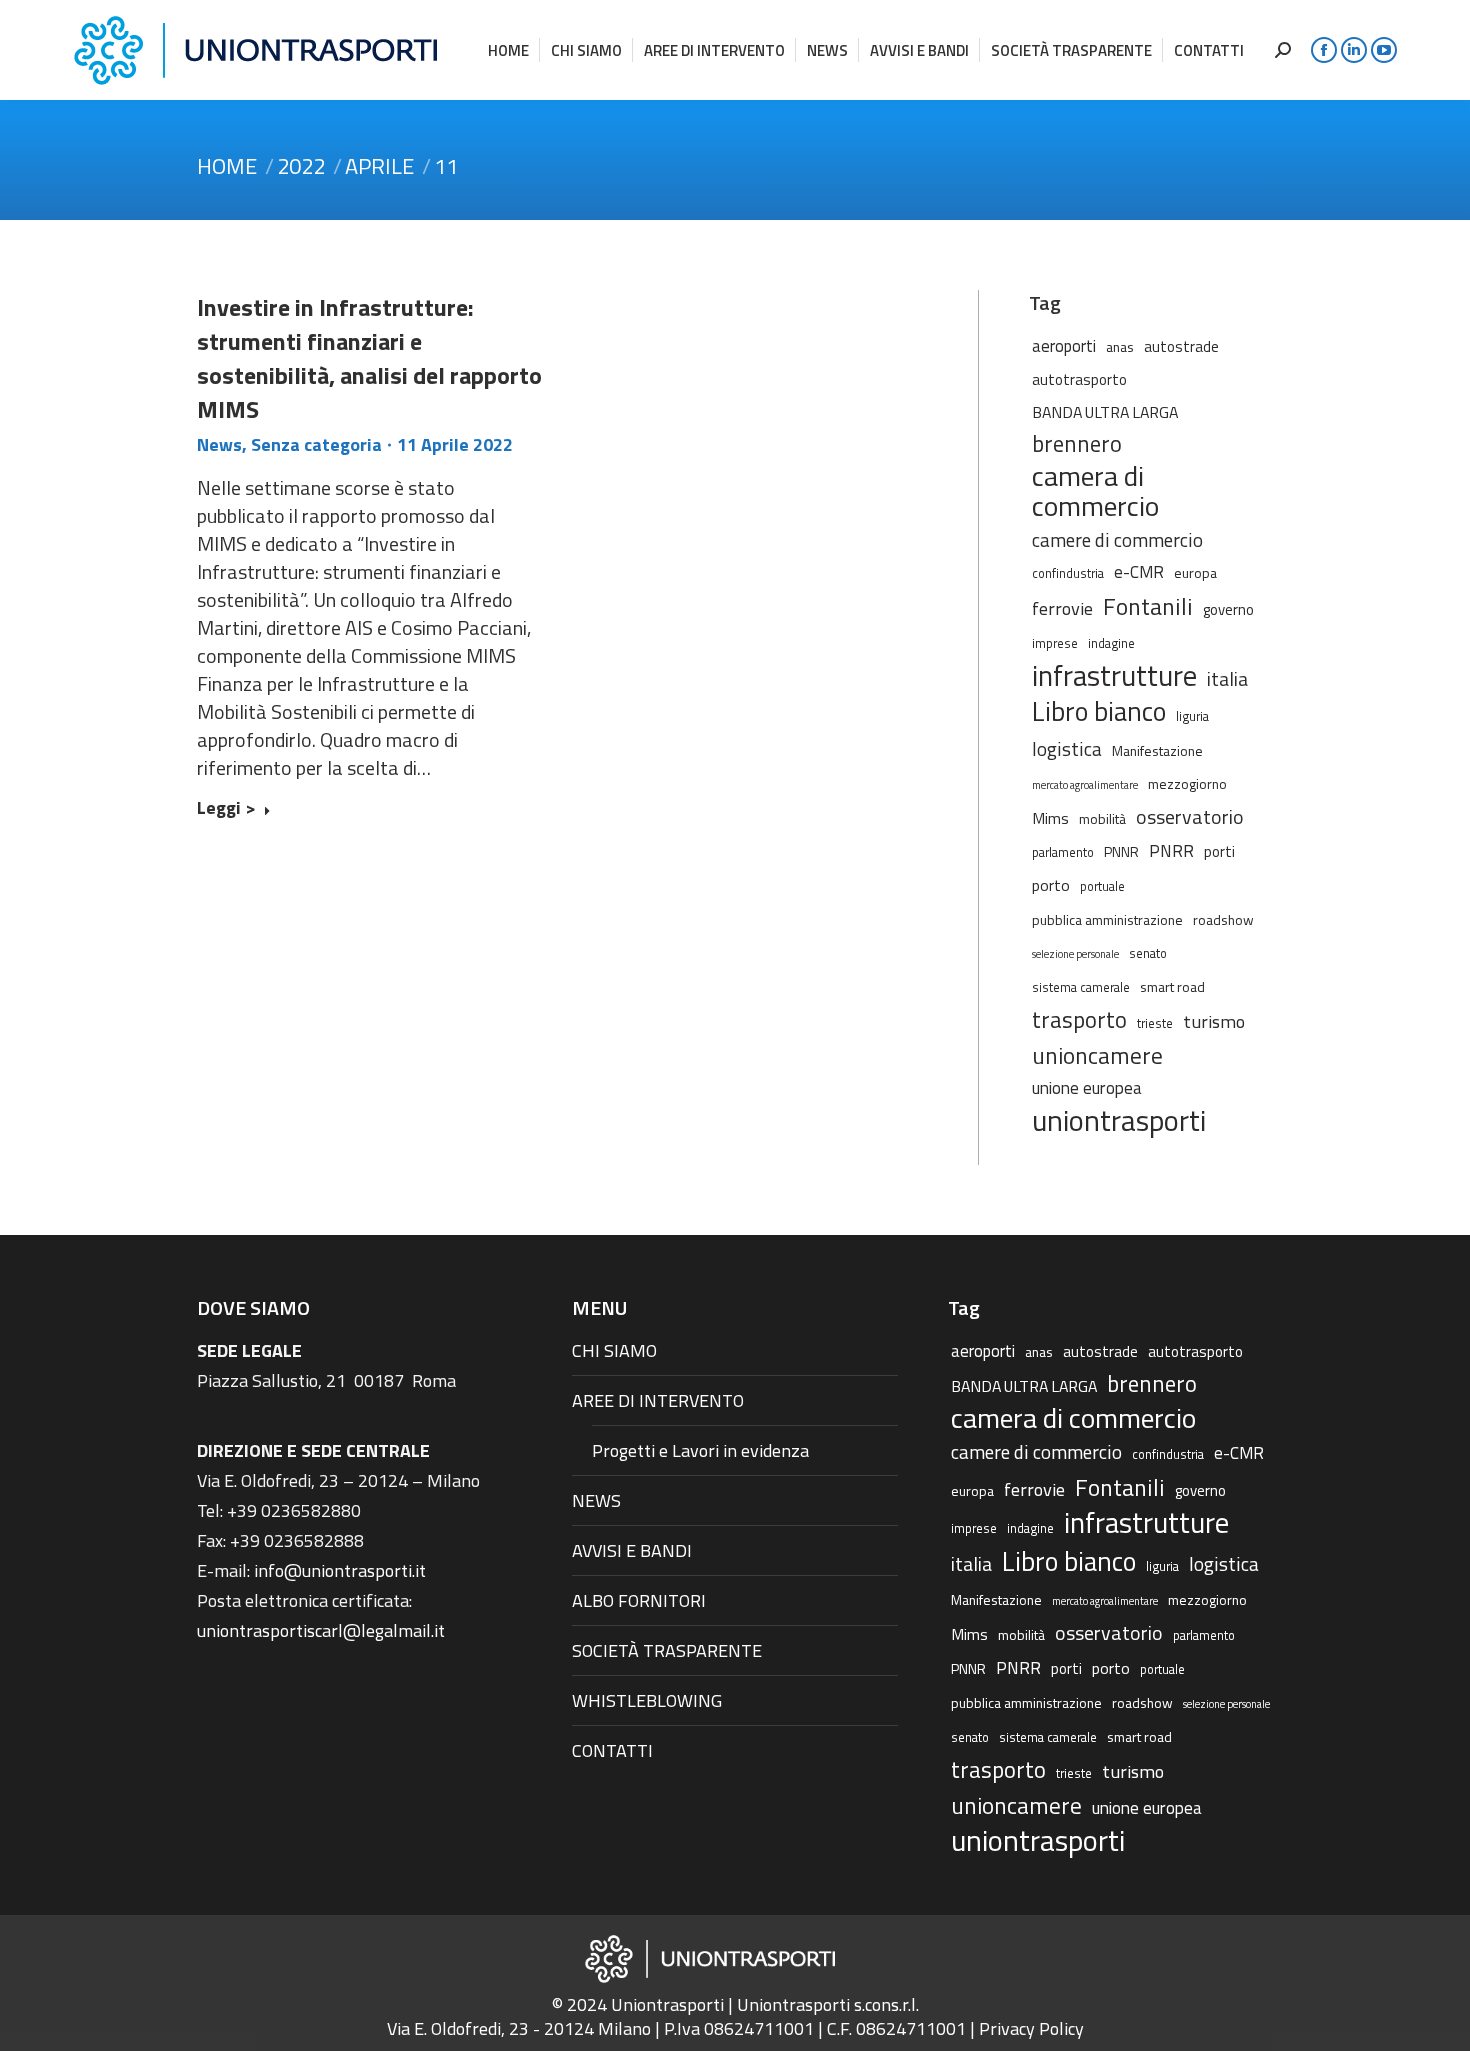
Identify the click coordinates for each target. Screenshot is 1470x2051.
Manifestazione (1157, 750)
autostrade (1181, 346)
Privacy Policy (1031, 2028)
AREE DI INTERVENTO (658, 1400)
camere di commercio (1117, 539)
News (219, 444)
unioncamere (1097, 1056)
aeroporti (1064, 345)
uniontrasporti (1119, 1120)
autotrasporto (1079, 379)
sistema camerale (1081, 987)
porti (1219, 851)
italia (1227, 679)
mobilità (1102, 818)
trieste (1155, 1023)
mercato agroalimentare (1085, 785)
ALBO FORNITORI (639, 1600)
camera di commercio (1095, 491)
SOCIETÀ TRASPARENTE (667, 1650)
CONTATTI (612, 1750)
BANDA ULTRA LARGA (1105, 412)
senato (1148, 953)
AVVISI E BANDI (632, 1550)
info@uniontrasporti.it (340, 1570)
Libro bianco (1099, 711)
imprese (1055, 643)
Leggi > (226, 809)
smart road (1172, 986)
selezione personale (1075, 954)
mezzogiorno (1187, 783)
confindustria (1068, 573)
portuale (1102, 886)
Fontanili (1148, 606)
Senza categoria (316, 444)
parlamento (1063, 852)
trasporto (1079, 1020)
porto (1051, 885)
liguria (1192, 716)
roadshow (1223, 919)
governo (1228, 609)
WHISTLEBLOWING (647, 1700)
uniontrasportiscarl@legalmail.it (321, 1630)
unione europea (1087, 1088)
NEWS (596, 1500)
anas (1120, 346)
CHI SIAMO (614, 1350)
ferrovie (1062, 608)
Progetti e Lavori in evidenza (700, 1450)
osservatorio (1190, 817)
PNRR (1171, 851)
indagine (1111, 643)
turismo (1214, 1021)
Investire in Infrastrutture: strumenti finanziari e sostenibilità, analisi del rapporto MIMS (369, 358)
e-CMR (1139, 571)
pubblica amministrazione (1107, 919)
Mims (1050, 818)
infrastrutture (1114, 676)
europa (1195, 572)
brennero (1077, 444)
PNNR (1121, 851)
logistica (1067, 748)
